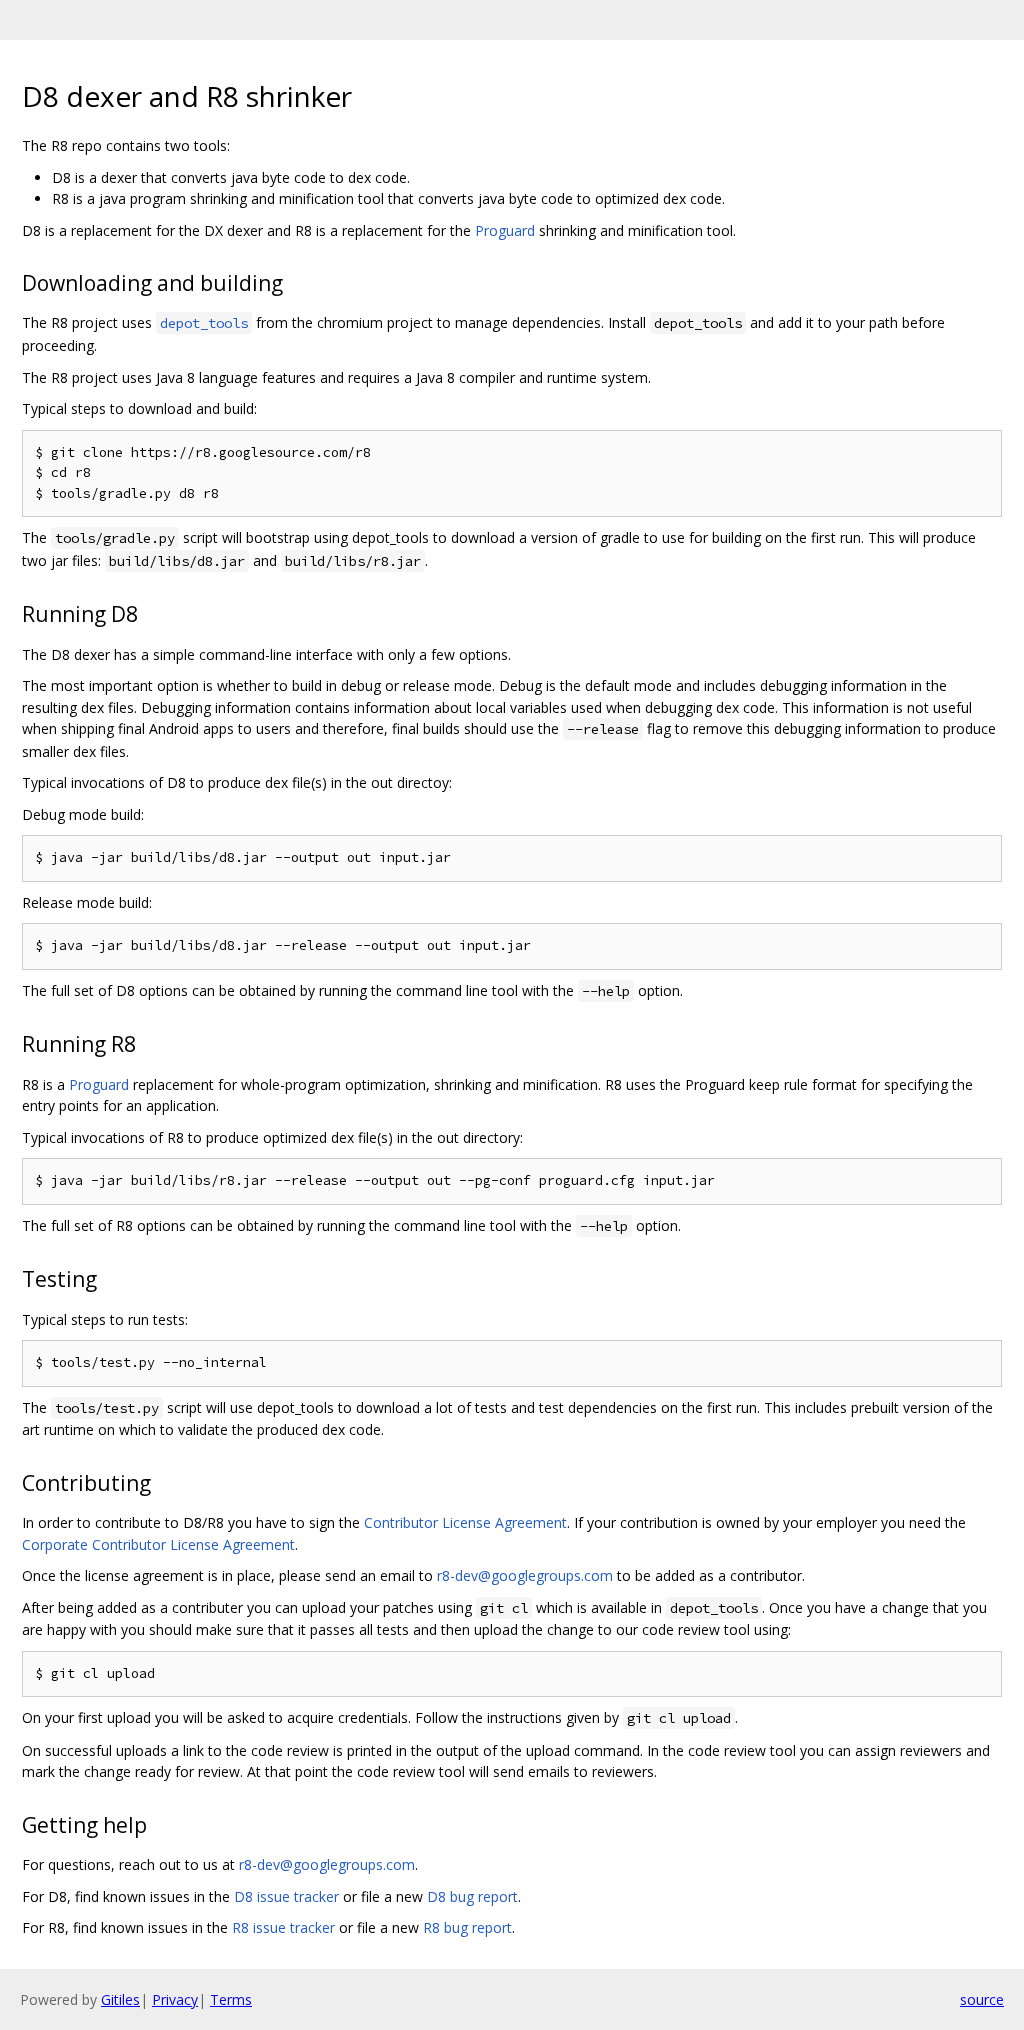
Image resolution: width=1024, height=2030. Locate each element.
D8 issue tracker (286, 1896)
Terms (231, 1999)
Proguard (505, 230)
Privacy (175, 1999)
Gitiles (120, 1999)
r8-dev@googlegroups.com (525, 1575)
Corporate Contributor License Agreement (158, 1544)
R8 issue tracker (283, 1927)
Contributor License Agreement (465, 1522)
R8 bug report (467, 1927)
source (982, 1999)
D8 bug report (472, 1896)
